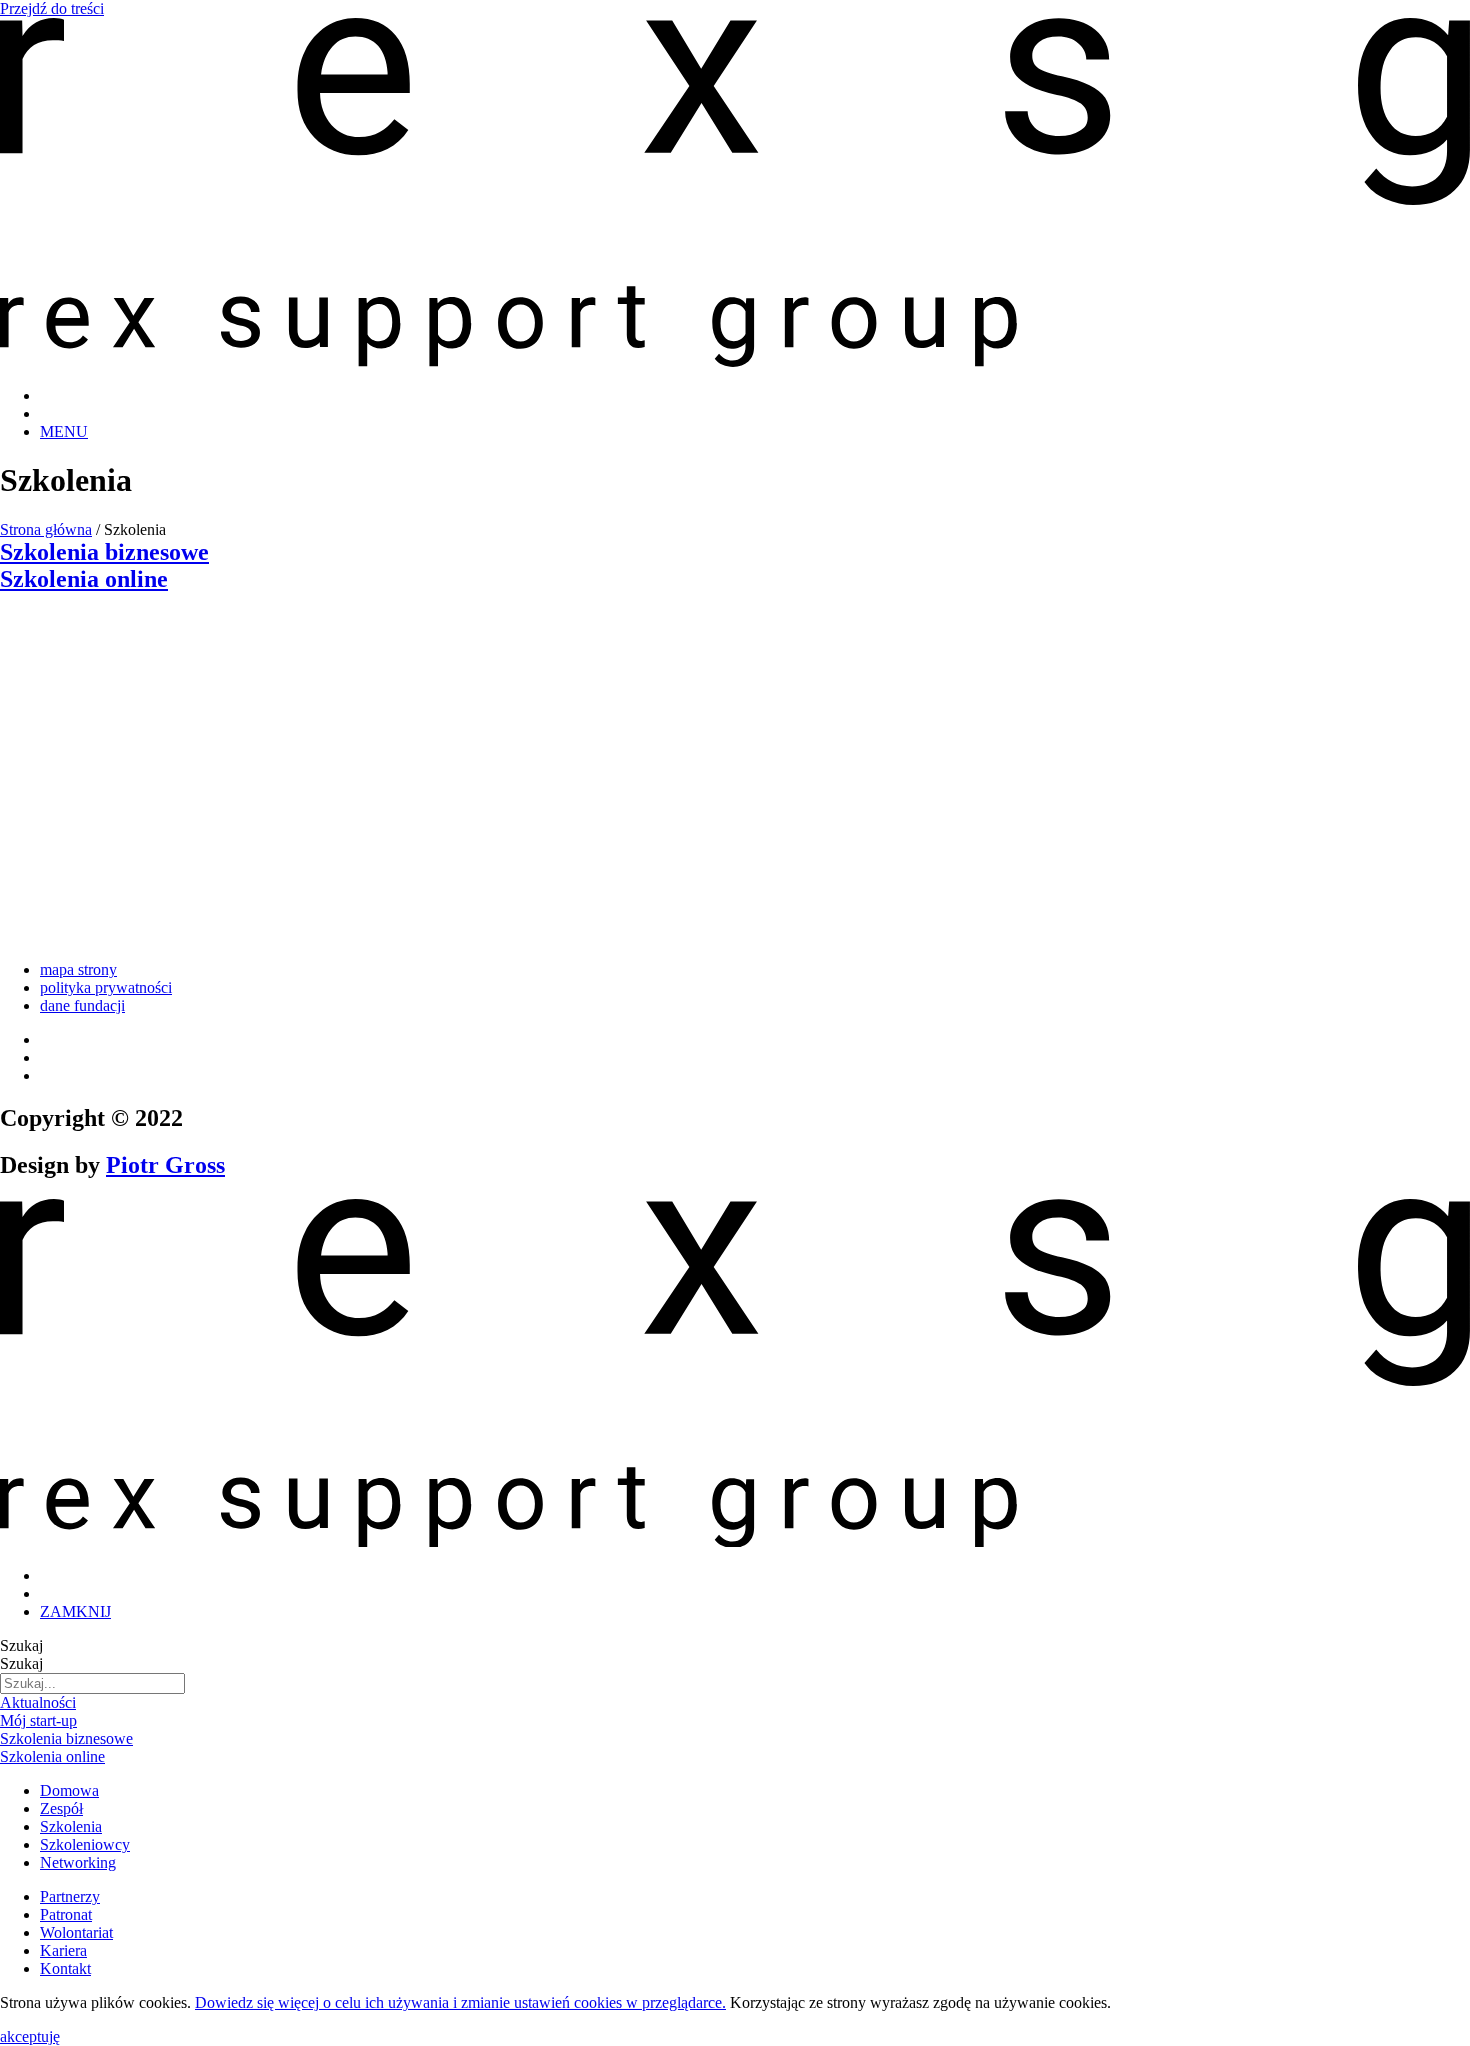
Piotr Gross (165, 1165)
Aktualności (38, 1702)
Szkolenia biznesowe (104, 552)
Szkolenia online (84, 579)
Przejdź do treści (52, 8)
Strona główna (46, 529)
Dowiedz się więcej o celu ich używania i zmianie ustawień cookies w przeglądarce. (460, 2002)
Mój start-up (38, 1720)
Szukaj (21, 1645)
